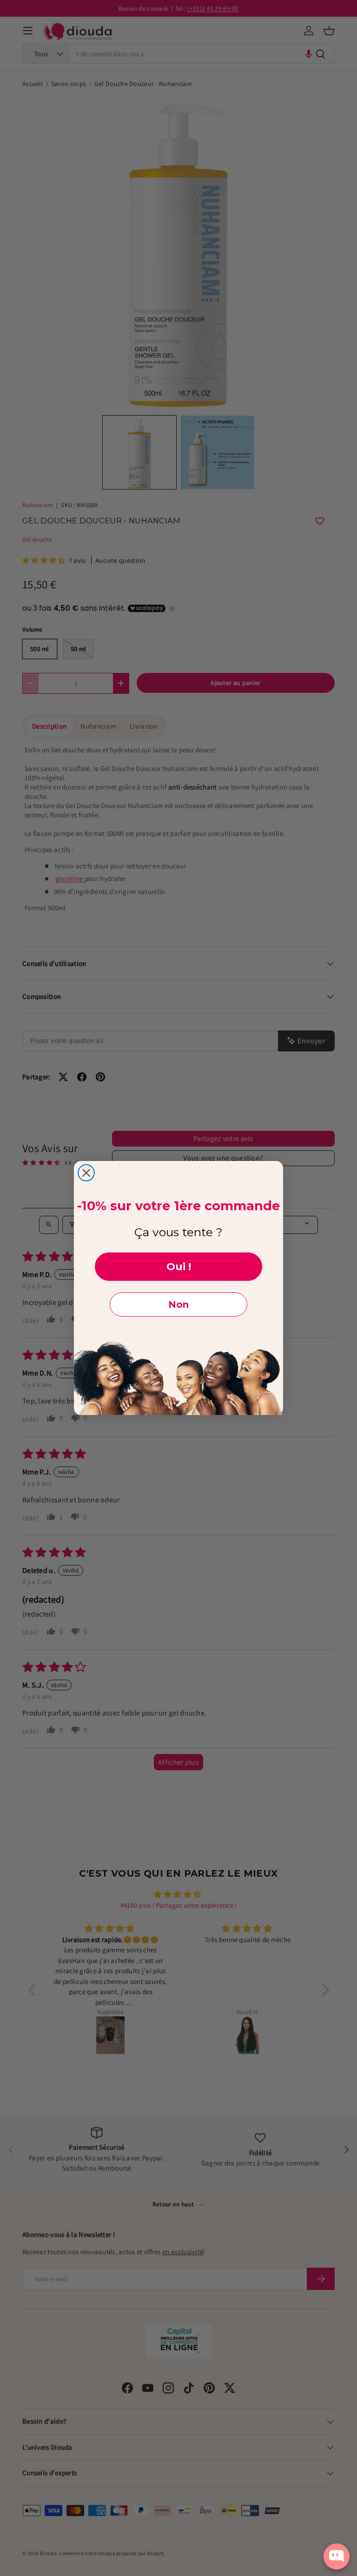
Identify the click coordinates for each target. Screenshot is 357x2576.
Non (178, 1304)
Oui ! (179, 1267)
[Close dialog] (86, 1173)
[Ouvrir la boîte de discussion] (337, 2556)
